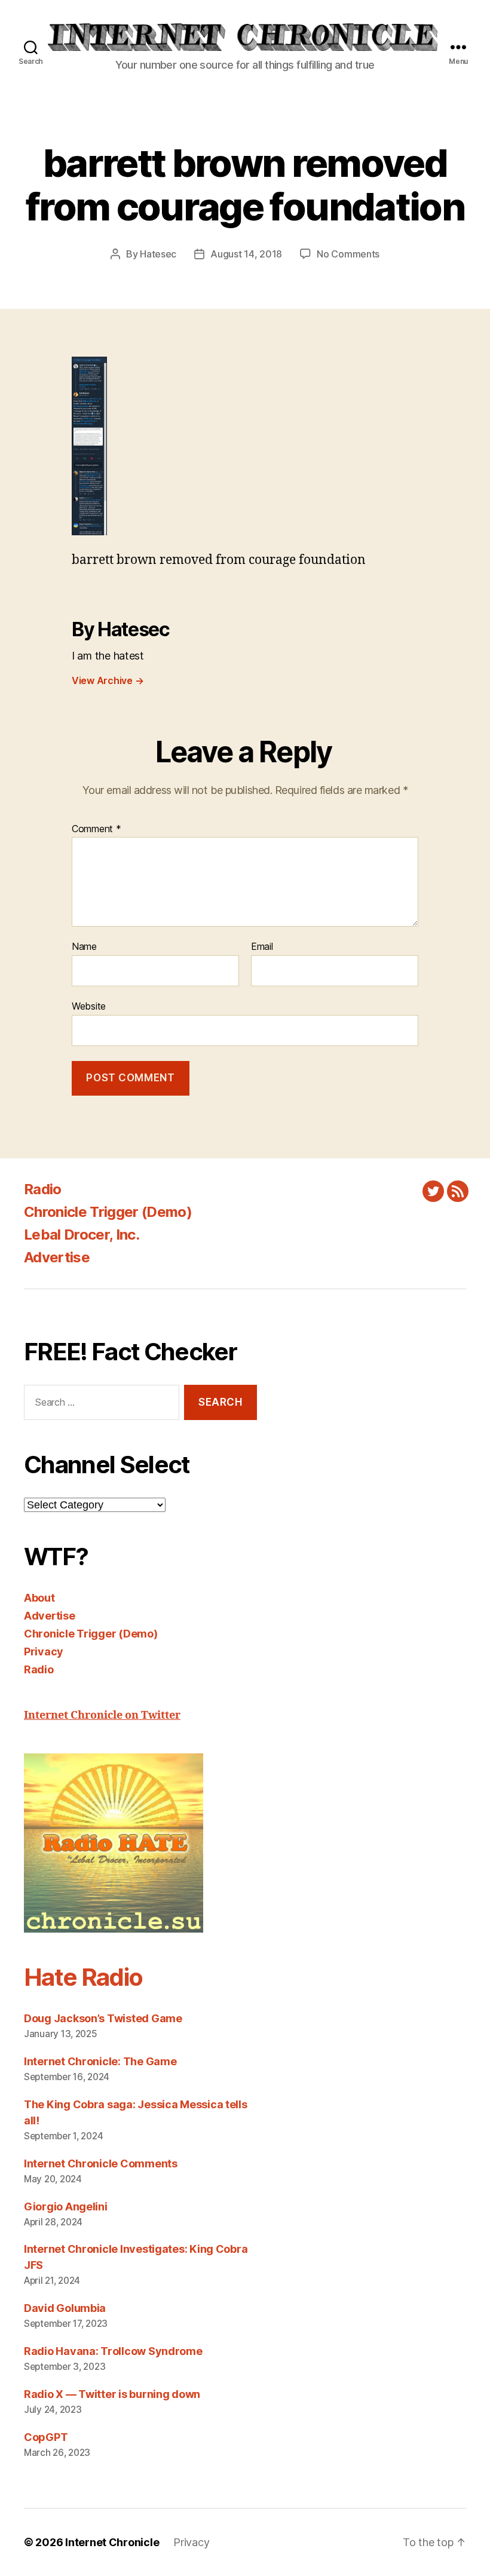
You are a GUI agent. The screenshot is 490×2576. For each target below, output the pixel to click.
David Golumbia (65, 2308)
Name (84, 947)
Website (89, 1006)
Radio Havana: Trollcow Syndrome (113, 2351)
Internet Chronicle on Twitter (102, 1715)
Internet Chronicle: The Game (100, 2061)
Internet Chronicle (112, 2542)
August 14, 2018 (246, 254)
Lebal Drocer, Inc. (82, 1235)
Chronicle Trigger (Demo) (108, 1212)
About (39, 1598)
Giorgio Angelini (66, 2207)
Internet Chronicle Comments (101, 2163)
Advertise (57, 1257)
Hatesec (158, 254)
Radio (43, 1189)
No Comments (348, 254)
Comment (97, 829)
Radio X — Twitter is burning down (112, 2394)
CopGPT (46, 2437)
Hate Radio (83, 1977)
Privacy (44, 1652)
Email (262, 947)
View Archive (108, 680)
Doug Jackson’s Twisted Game (103, 2018)
